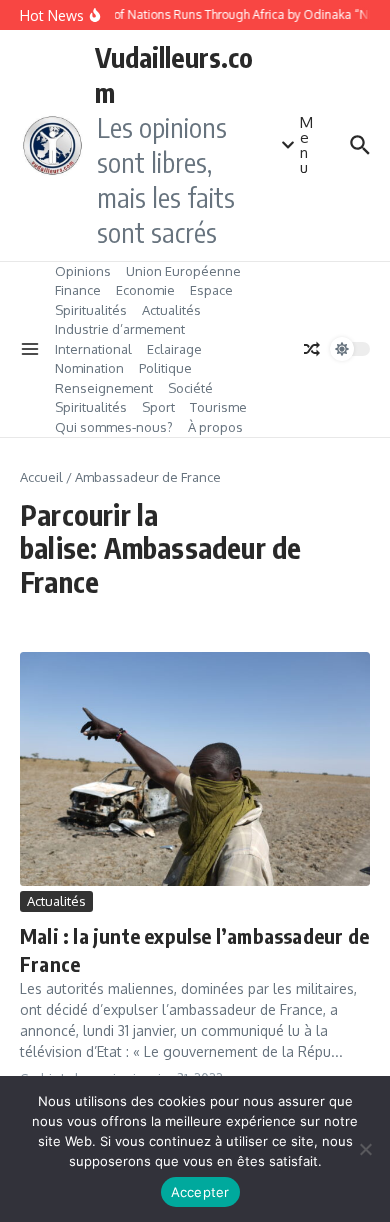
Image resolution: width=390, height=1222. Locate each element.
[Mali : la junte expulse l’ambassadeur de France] (195, 768)
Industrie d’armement (120, 329)
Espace (211, 290)
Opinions (83, 271)
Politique (165, 368)
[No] (365, 1149)
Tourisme (218, 407)
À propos (215, 427)
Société (190, 388)
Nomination (89, 368)
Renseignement (104, 388)
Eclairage (174, 349)
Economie (145, 290)
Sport (158, 407)
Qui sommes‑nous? (114, 427)
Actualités (171, 310)
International (93, 349)
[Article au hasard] (312, 349)
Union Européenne (183, 271)
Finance (78, 290)
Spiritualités (91, 310)
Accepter (200, 1192)
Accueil (41, 477)
